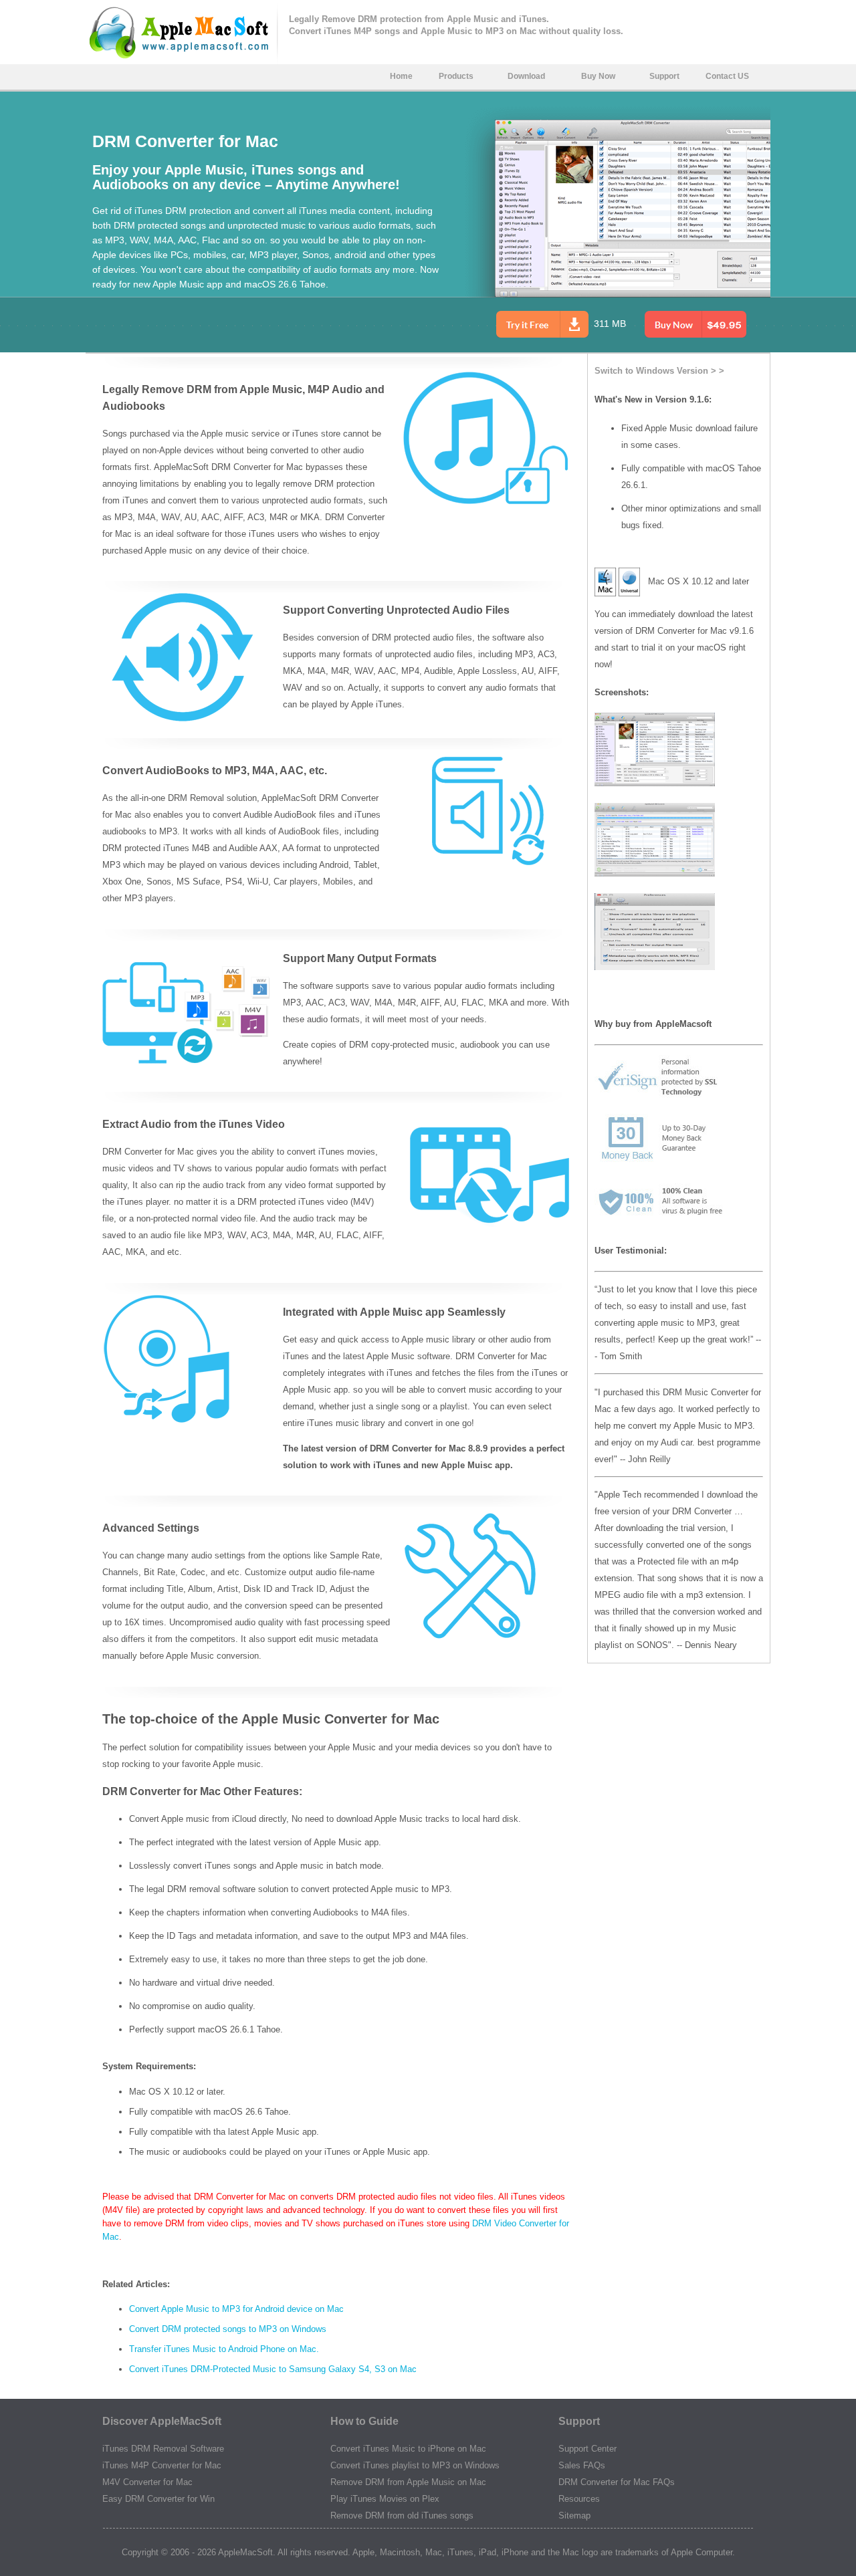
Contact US (727, 76)
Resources (579, 2499)
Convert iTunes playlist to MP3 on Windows (415, 2465)
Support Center (587, 2449)
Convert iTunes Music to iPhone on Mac (408, 2449)
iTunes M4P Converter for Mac (162, 2465)
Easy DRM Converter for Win (158, 2499)
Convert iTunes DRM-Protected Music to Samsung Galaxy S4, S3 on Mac (273, 2369)
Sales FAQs (582, 2465)
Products (456, 76)
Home (401, 76)
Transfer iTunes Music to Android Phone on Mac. (224, 2349)
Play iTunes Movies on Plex (385, 2499)
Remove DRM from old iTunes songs (402, 2515)
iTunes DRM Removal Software (163, 2449)
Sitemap (574, 2515)
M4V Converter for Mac (147, 2482)
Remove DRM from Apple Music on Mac (408, 2482)
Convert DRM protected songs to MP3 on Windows (228, 2329)
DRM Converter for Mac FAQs (617, 2482)
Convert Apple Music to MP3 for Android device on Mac (236, 2309)
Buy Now (598, 76)
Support (664, 76)
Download (526, 76)
